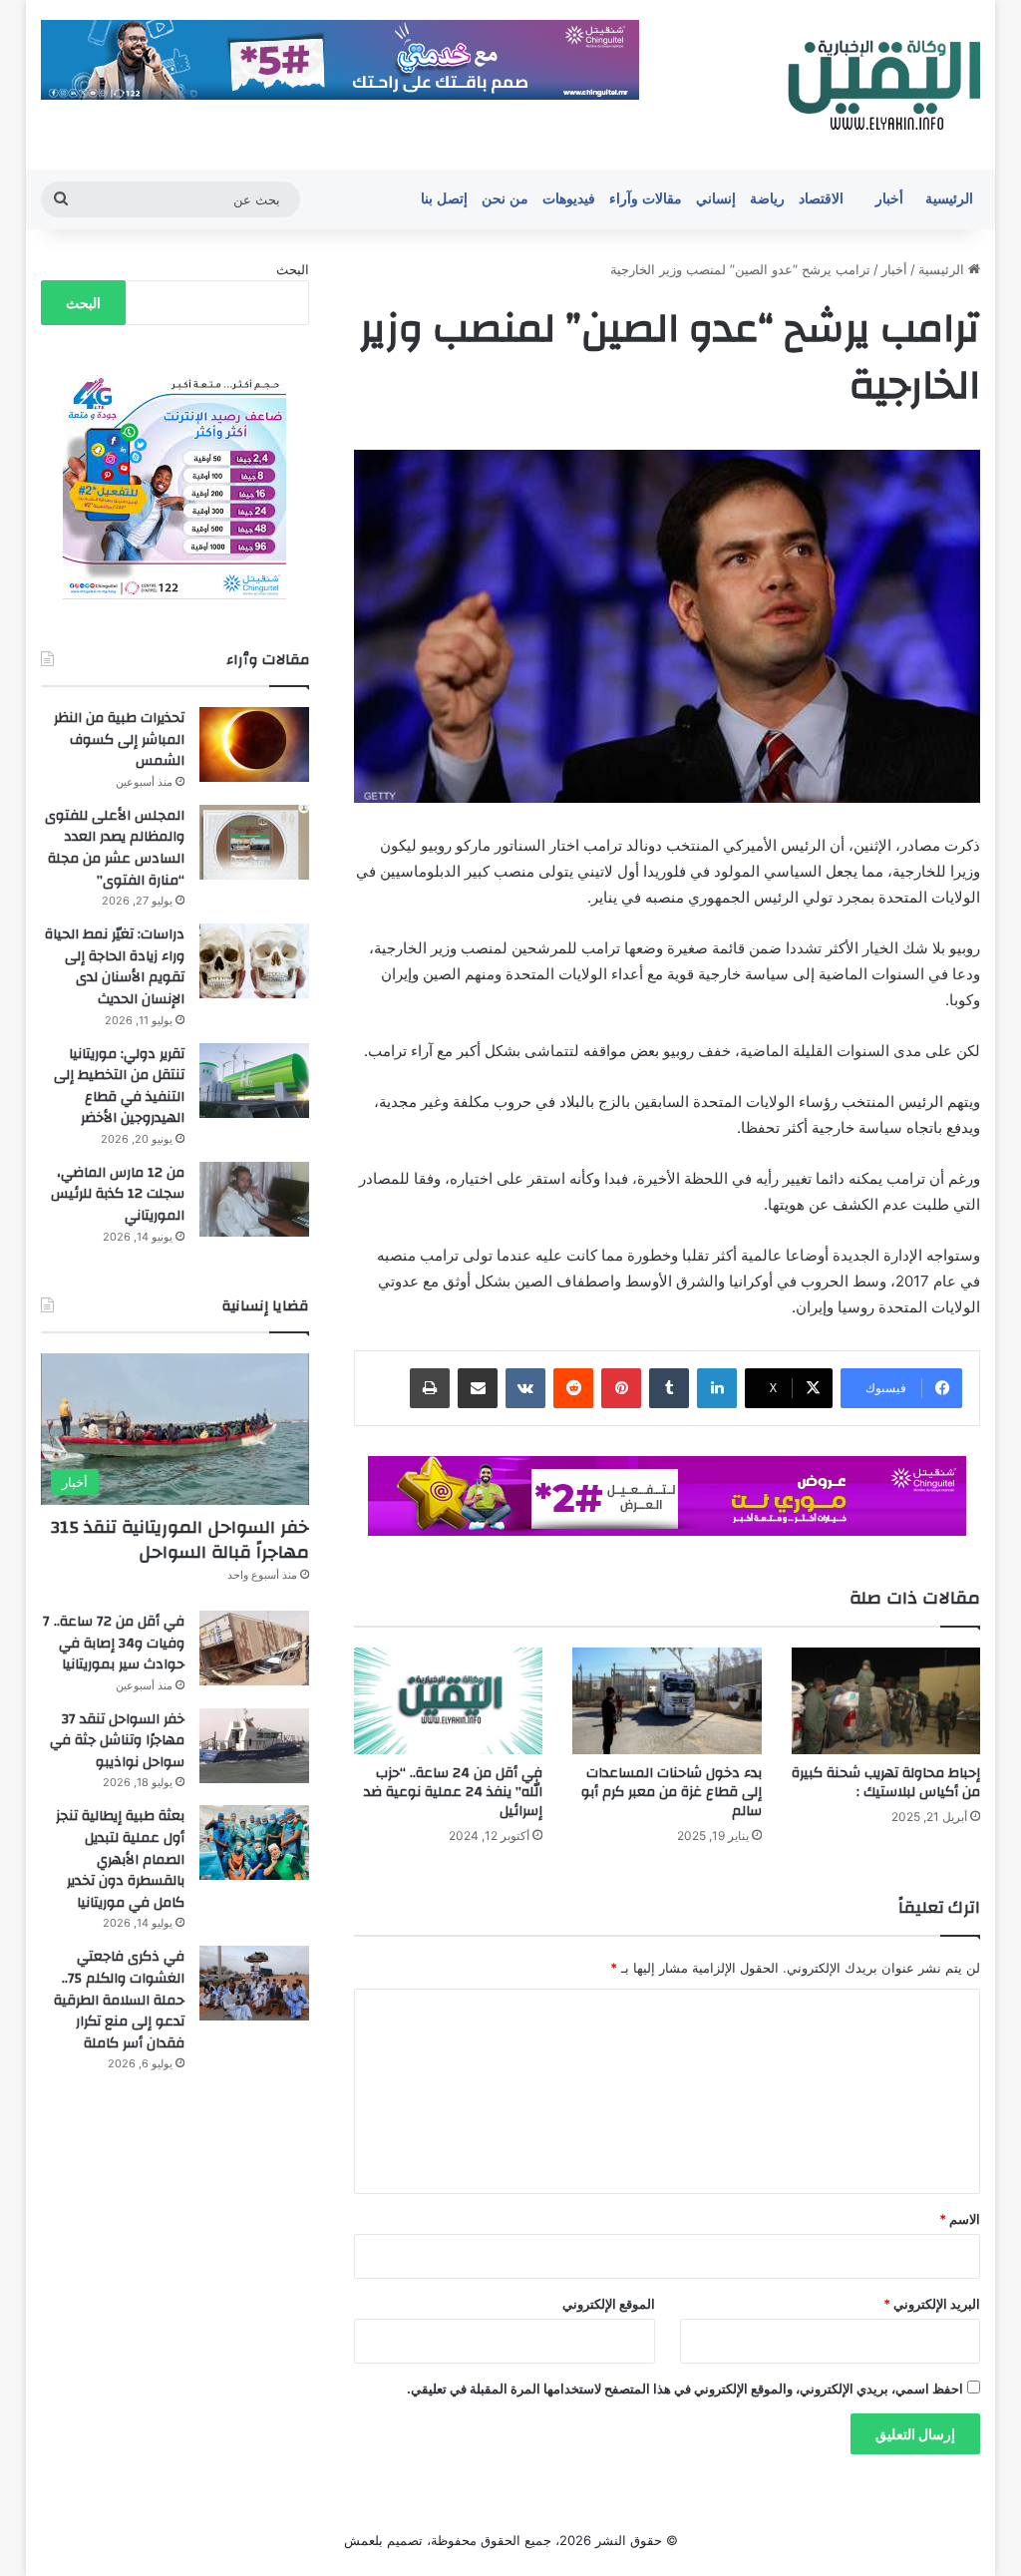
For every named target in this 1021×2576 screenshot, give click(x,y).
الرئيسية (949, 199)
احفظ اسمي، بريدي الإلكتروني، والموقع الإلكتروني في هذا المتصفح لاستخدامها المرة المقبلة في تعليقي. (685, 2389)
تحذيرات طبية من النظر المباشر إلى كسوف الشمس (119, 739)
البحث (293, 269)
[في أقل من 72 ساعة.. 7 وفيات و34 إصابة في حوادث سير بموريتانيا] (254, 1648)
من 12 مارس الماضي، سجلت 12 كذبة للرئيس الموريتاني (118, 1194)
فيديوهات (569, 199)
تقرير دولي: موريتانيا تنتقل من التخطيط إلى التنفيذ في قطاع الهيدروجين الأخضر (119, 1087)
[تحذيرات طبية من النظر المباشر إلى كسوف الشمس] (254, 744)
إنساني (716, 199)
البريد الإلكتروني (932, 2304)
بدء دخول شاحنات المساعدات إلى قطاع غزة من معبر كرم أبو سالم (672, 1792)
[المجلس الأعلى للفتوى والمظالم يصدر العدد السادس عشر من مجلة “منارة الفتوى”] (254, 842)
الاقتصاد (821, 199)
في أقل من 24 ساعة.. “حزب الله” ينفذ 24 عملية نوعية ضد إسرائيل (453, 1792)
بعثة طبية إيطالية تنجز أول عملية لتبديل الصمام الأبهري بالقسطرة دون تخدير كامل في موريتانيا (120, 1859)
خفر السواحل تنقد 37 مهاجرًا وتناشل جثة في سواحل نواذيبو (117, 1741)
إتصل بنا (444, 199)
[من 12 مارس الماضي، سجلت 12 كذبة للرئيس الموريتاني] (254, 1199)
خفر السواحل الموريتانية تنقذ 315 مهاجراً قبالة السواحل (180, 1540)
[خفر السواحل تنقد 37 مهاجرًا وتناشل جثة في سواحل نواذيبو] (254, 1746)
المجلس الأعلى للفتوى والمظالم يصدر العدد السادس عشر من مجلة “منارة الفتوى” (115, 848)
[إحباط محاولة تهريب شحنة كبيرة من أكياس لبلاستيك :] (886, 1701)
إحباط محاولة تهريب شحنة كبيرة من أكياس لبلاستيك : (886, 1783)
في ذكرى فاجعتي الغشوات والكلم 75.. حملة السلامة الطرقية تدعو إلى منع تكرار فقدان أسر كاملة (119, 2000)
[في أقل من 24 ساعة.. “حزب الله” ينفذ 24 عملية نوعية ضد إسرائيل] (449, 1701)
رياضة (767, 199)
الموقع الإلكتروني (609, 2304)
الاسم (960, 2219)
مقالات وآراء (646, 199)
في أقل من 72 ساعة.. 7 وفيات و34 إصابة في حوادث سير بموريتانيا (114, 1643)
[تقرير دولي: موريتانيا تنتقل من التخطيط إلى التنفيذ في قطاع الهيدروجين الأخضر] (254, 1081)
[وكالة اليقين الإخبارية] (881, 85)
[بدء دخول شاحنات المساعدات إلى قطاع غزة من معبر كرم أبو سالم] (667, 1701)
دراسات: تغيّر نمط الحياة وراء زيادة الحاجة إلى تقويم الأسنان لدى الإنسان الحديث (115, 967)
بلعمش (363, 2540)
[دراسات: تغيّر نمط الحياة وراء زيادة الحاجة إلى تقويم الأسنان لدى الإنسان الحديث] (254, 961)
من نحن (505, 199)
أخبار (889, 199)
